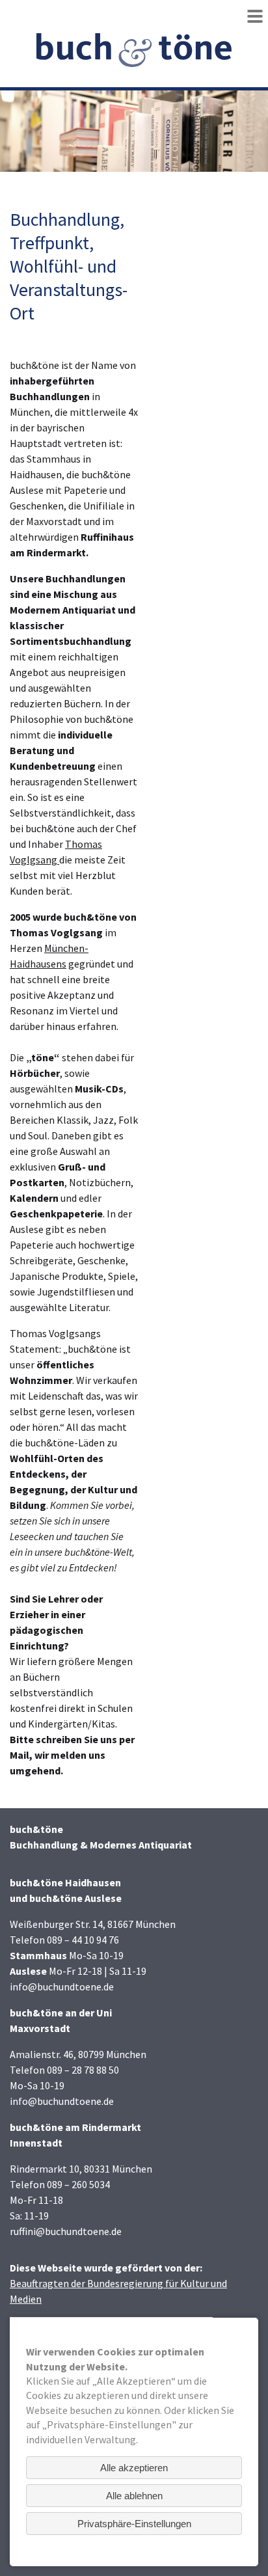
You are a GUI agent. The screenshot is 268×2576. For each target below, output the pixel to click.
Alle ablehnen (134, 2496)
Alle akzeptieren (134, 2468)
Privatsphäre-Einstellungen (134, 2524)
